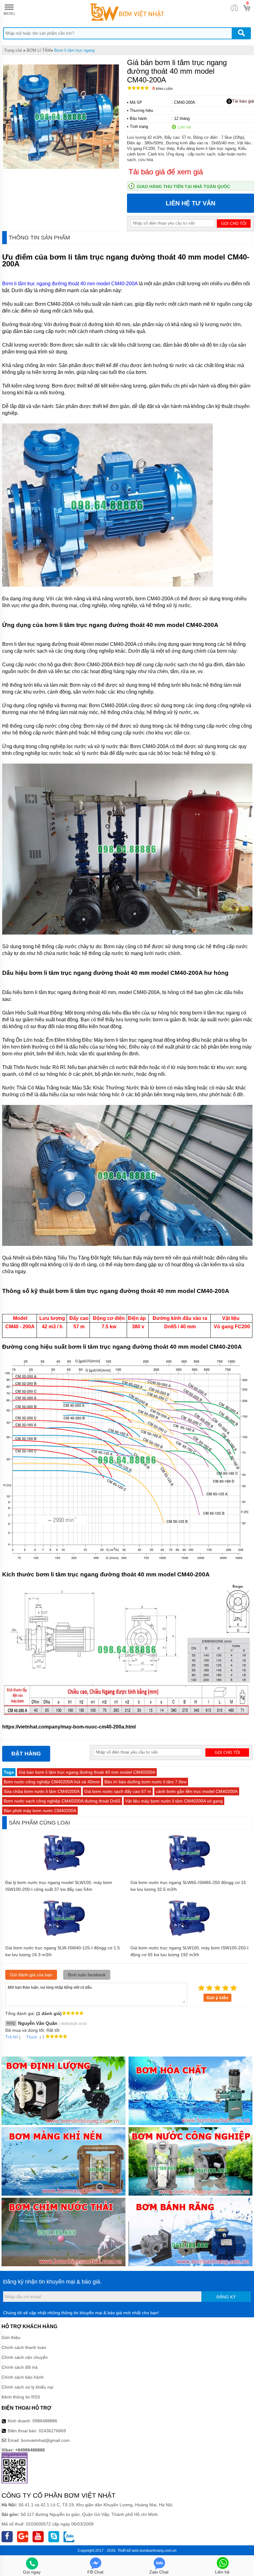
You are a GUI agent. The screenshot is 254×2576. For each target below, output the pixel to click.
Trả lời (11, 2037)
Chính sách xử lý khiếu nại (27, 2387)
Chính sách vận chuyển (25, 2357)
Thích (32, 2037)
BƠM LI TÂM (39, 50)
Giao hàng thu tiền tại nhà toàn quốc (184, 186)
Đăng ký (226, 2297)
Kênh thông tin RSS (21, 2397)
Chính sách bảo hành (23, 2377)
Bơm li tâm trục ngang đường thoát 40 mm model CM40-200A (70, 284)
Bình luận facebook (87, 1975)
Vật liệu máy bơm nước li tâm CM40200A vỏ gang (174, 1801)
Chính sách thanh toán (24, 2347)
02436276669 (52, 2431)
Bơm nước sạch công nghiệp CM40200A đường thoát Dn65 (62, 1801)
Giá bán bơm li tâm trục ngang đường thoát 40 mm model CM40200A (87, 1772)
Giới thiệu (11, 2337)
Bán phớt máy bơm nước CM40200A (40, 1811)
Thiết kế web (128, 2551)
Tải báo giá (243, 101)
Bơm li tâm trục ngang (74, 50)
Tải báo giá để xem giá (166, 172)
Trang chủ (13, 50)
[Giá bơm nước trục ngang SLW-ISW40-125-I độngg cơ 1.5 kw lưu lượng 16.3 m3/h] (65, 1939)
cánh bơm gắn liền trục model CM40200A (197, 1791)
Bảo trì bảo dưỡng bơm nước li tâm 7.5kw (145, 1782)
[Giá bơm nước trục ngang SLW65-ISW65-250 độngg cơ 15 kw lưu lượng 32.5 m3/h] (190, 1874)
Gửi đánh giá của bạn (31, 1975)
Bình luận (162, 89)
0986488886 (45, 2421)
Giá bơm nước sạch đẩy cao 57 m (118, 1791)
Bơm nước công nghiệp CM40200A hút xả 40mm (52, 1782)
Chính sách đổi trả (20, 2367)
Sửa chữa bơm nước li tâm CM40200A (42, 1791)
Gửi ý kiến (217, 1998)
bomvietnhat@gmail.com (45, 2440)
